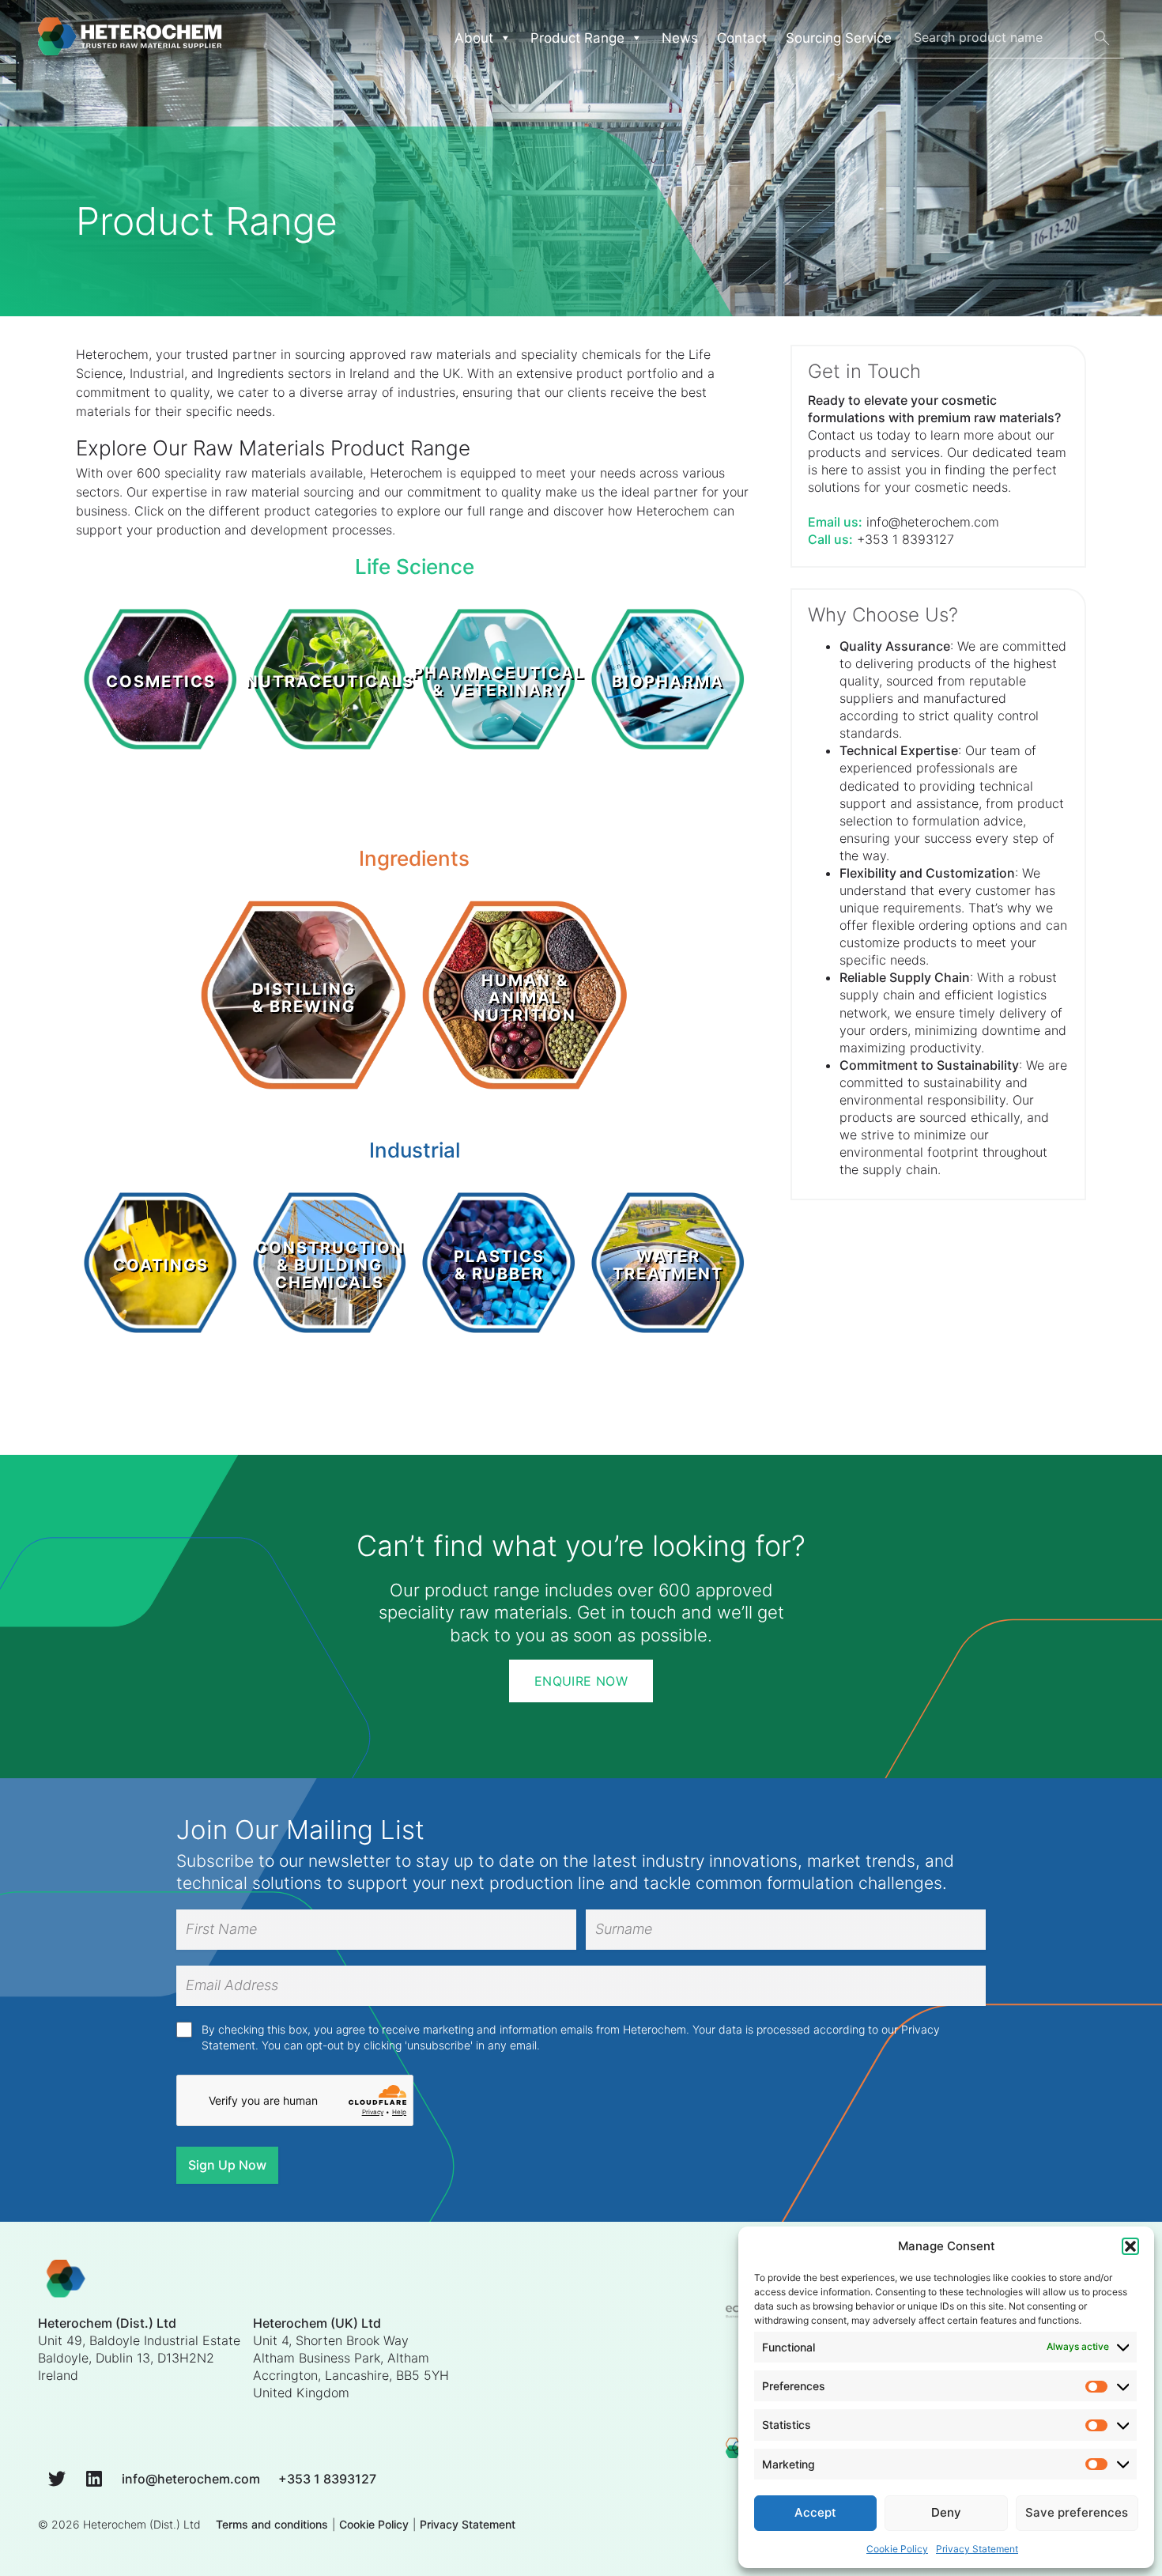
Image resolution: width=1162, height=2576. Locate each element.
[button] (1130, 2246)
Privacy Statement (977, 2549)
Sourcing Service (839, 38)
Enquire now (581, 1681)
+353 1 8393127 (905, 539)
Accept (815, 2512)
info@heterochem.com (933, 522)
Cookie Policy (897, 2549)
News (680, 38)
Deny (946, 2512)
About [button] (474, 38)
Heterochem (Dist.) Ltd (142, 2524)
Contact (742, 38)
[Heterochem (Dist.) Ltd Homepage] (130, 38)
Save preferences (1077, 2512)
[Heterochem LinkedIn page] (94, 2478)
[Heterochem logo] (66, 2281)
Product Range (577, 38)
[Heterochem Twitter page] (57, 2478)
